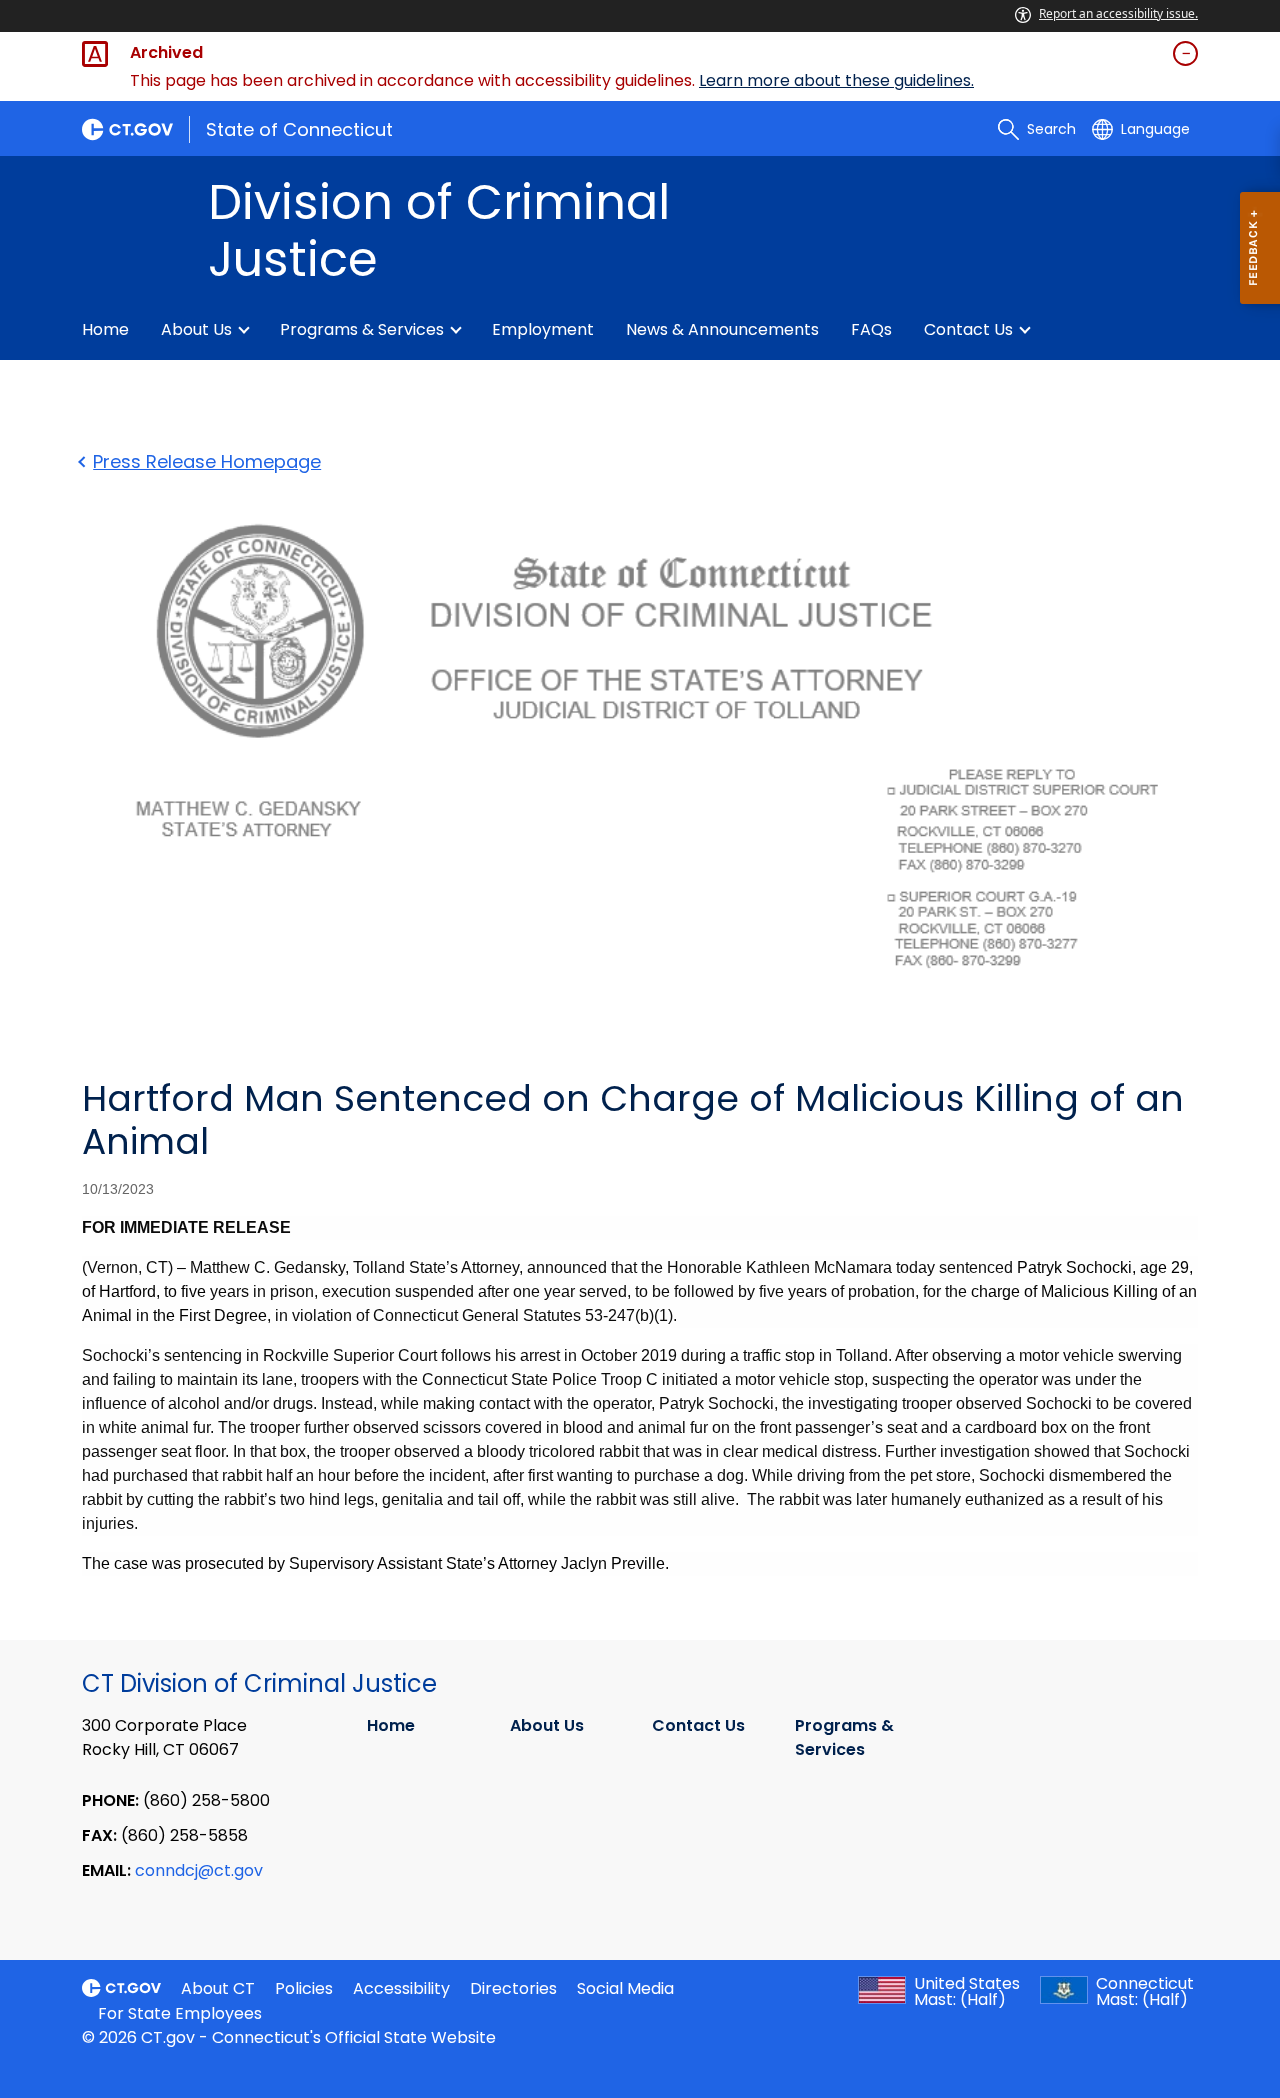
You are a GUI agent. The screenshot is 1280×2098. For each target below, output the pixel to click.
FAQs (871, 329)
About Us (196, 329)
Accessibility (401, 1988)
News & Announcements (722, 329)
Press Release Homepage (207, 461)
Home (105, 329)
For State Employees (180, 2013)
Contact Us (968, 329)
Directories (513, 1988)
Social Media (625, 1988)
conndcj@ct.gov (199, 1870)
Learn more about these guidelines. (836, 80)
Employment (543, 329)
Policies (304, 1988)
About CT (218, 1988)
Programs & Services (362, 329)
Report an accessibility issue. (1118, 13)
